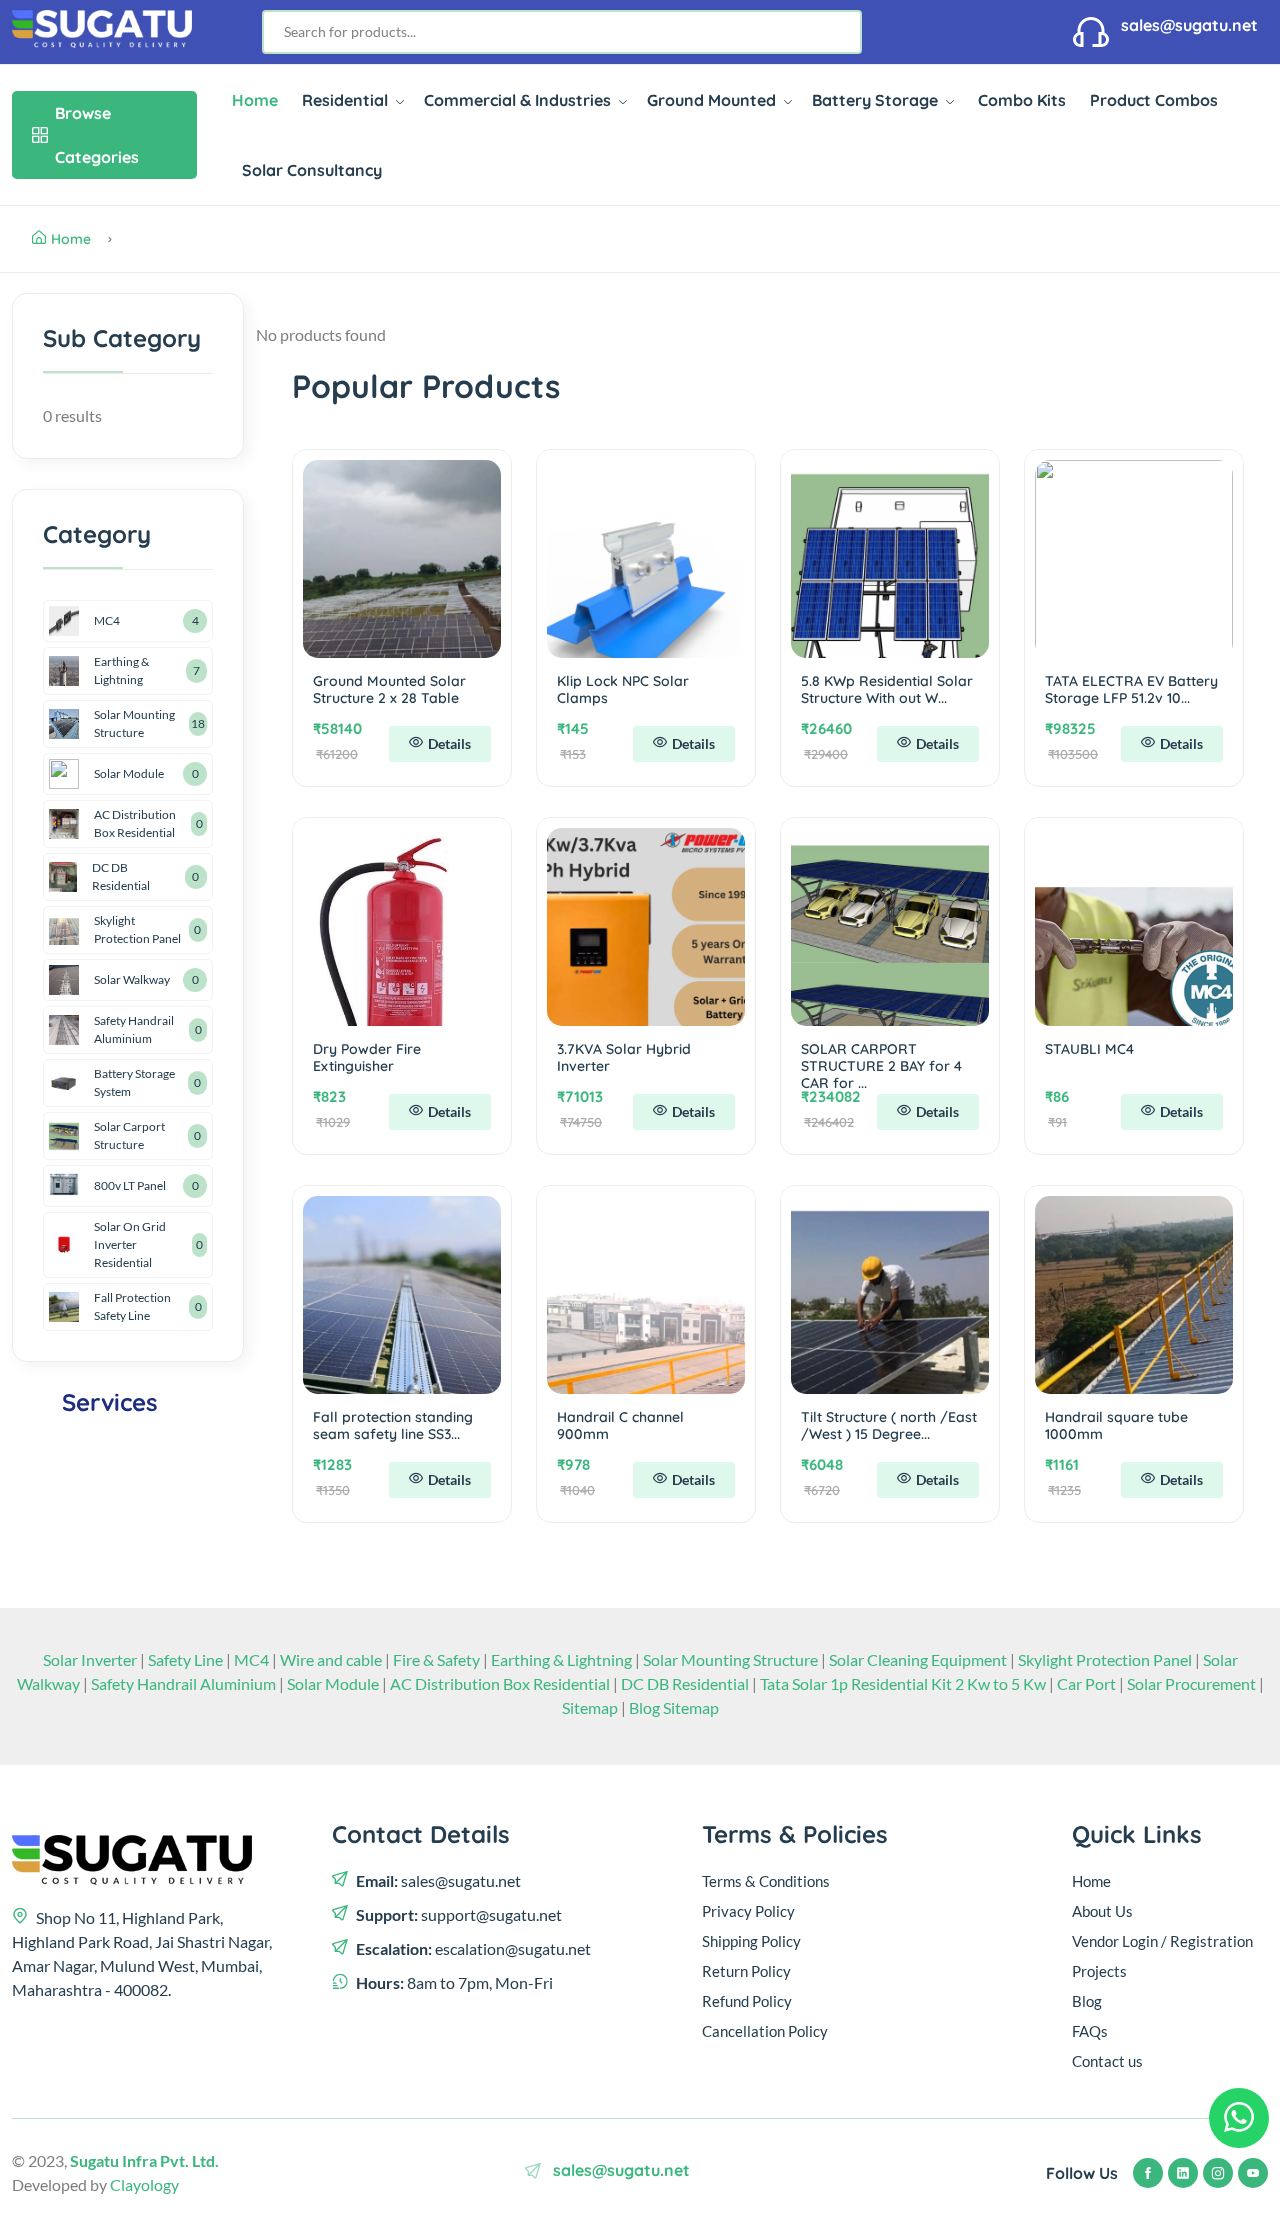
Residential (347, 100)
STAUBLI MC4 (1089, 1049)
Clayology (144, 2184)
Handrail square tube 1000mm (1116, 1425)
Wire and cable (331, 1659)
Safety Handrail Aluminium (134, 1029)
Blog (1087, 2001)
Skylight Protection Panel (137, 929)
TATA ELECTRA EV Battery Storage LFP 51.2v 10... (1131, 689)
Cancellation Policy (765, 2031)
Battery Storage (877, 100)
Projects (1099, 1971)
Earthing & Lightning (121, 670)
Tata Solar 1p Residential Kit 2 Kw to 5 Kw (904, 1683)
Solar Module (129, 773)
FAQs (1090, 2031)
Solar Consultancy (312, 170)
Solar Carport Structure (129, 1135)
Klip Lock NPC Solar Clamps (623, 689)
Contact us (1107, 2061)
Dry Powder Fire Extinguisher (367, 1057)
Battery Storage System (134, 1082)
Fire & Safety (436, 1659)
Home (255, 100)
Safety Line (185, 1659)
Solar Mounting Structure (134, 723)
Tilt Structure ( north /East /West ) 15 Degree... (889, 1425)
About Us (1102, 1911)
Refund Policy (747, 2001)
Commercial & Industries (519, 100)
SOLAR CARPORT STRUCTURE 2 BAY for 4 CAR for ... (881, 1066)
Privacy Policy (748, 1911)
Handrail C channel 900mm (620, 1425)
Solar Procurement (1193, 1683)
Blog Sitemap (674, 1707)
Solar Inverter (90, 1659)
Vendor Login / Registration (1162, 1941)
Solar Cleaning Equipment (918, 1659)
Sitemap (591, 1707)
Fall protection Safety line (132, 1306)
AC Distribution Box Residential (135, 823)
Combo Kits (1022, 100)
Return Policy (746, 1971)
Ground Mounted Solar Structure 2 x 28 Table (389, 689)
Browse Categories (97, 135)
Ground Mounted (713, 100)
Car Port (1088, 1683)
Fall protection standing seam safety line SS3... (393, 1425)
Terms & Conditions (766, 1881)
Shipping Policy (751, 1941)
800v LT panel (130, 1185)
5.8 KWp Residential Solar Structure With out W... (887, 689)
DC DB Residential (121, 876)
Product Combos (1154, 100)
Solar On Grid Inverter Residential (130, 1244)
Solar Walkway (132, 979)
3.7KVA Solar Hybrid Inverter (624, 1057)
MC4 (107, 620)
